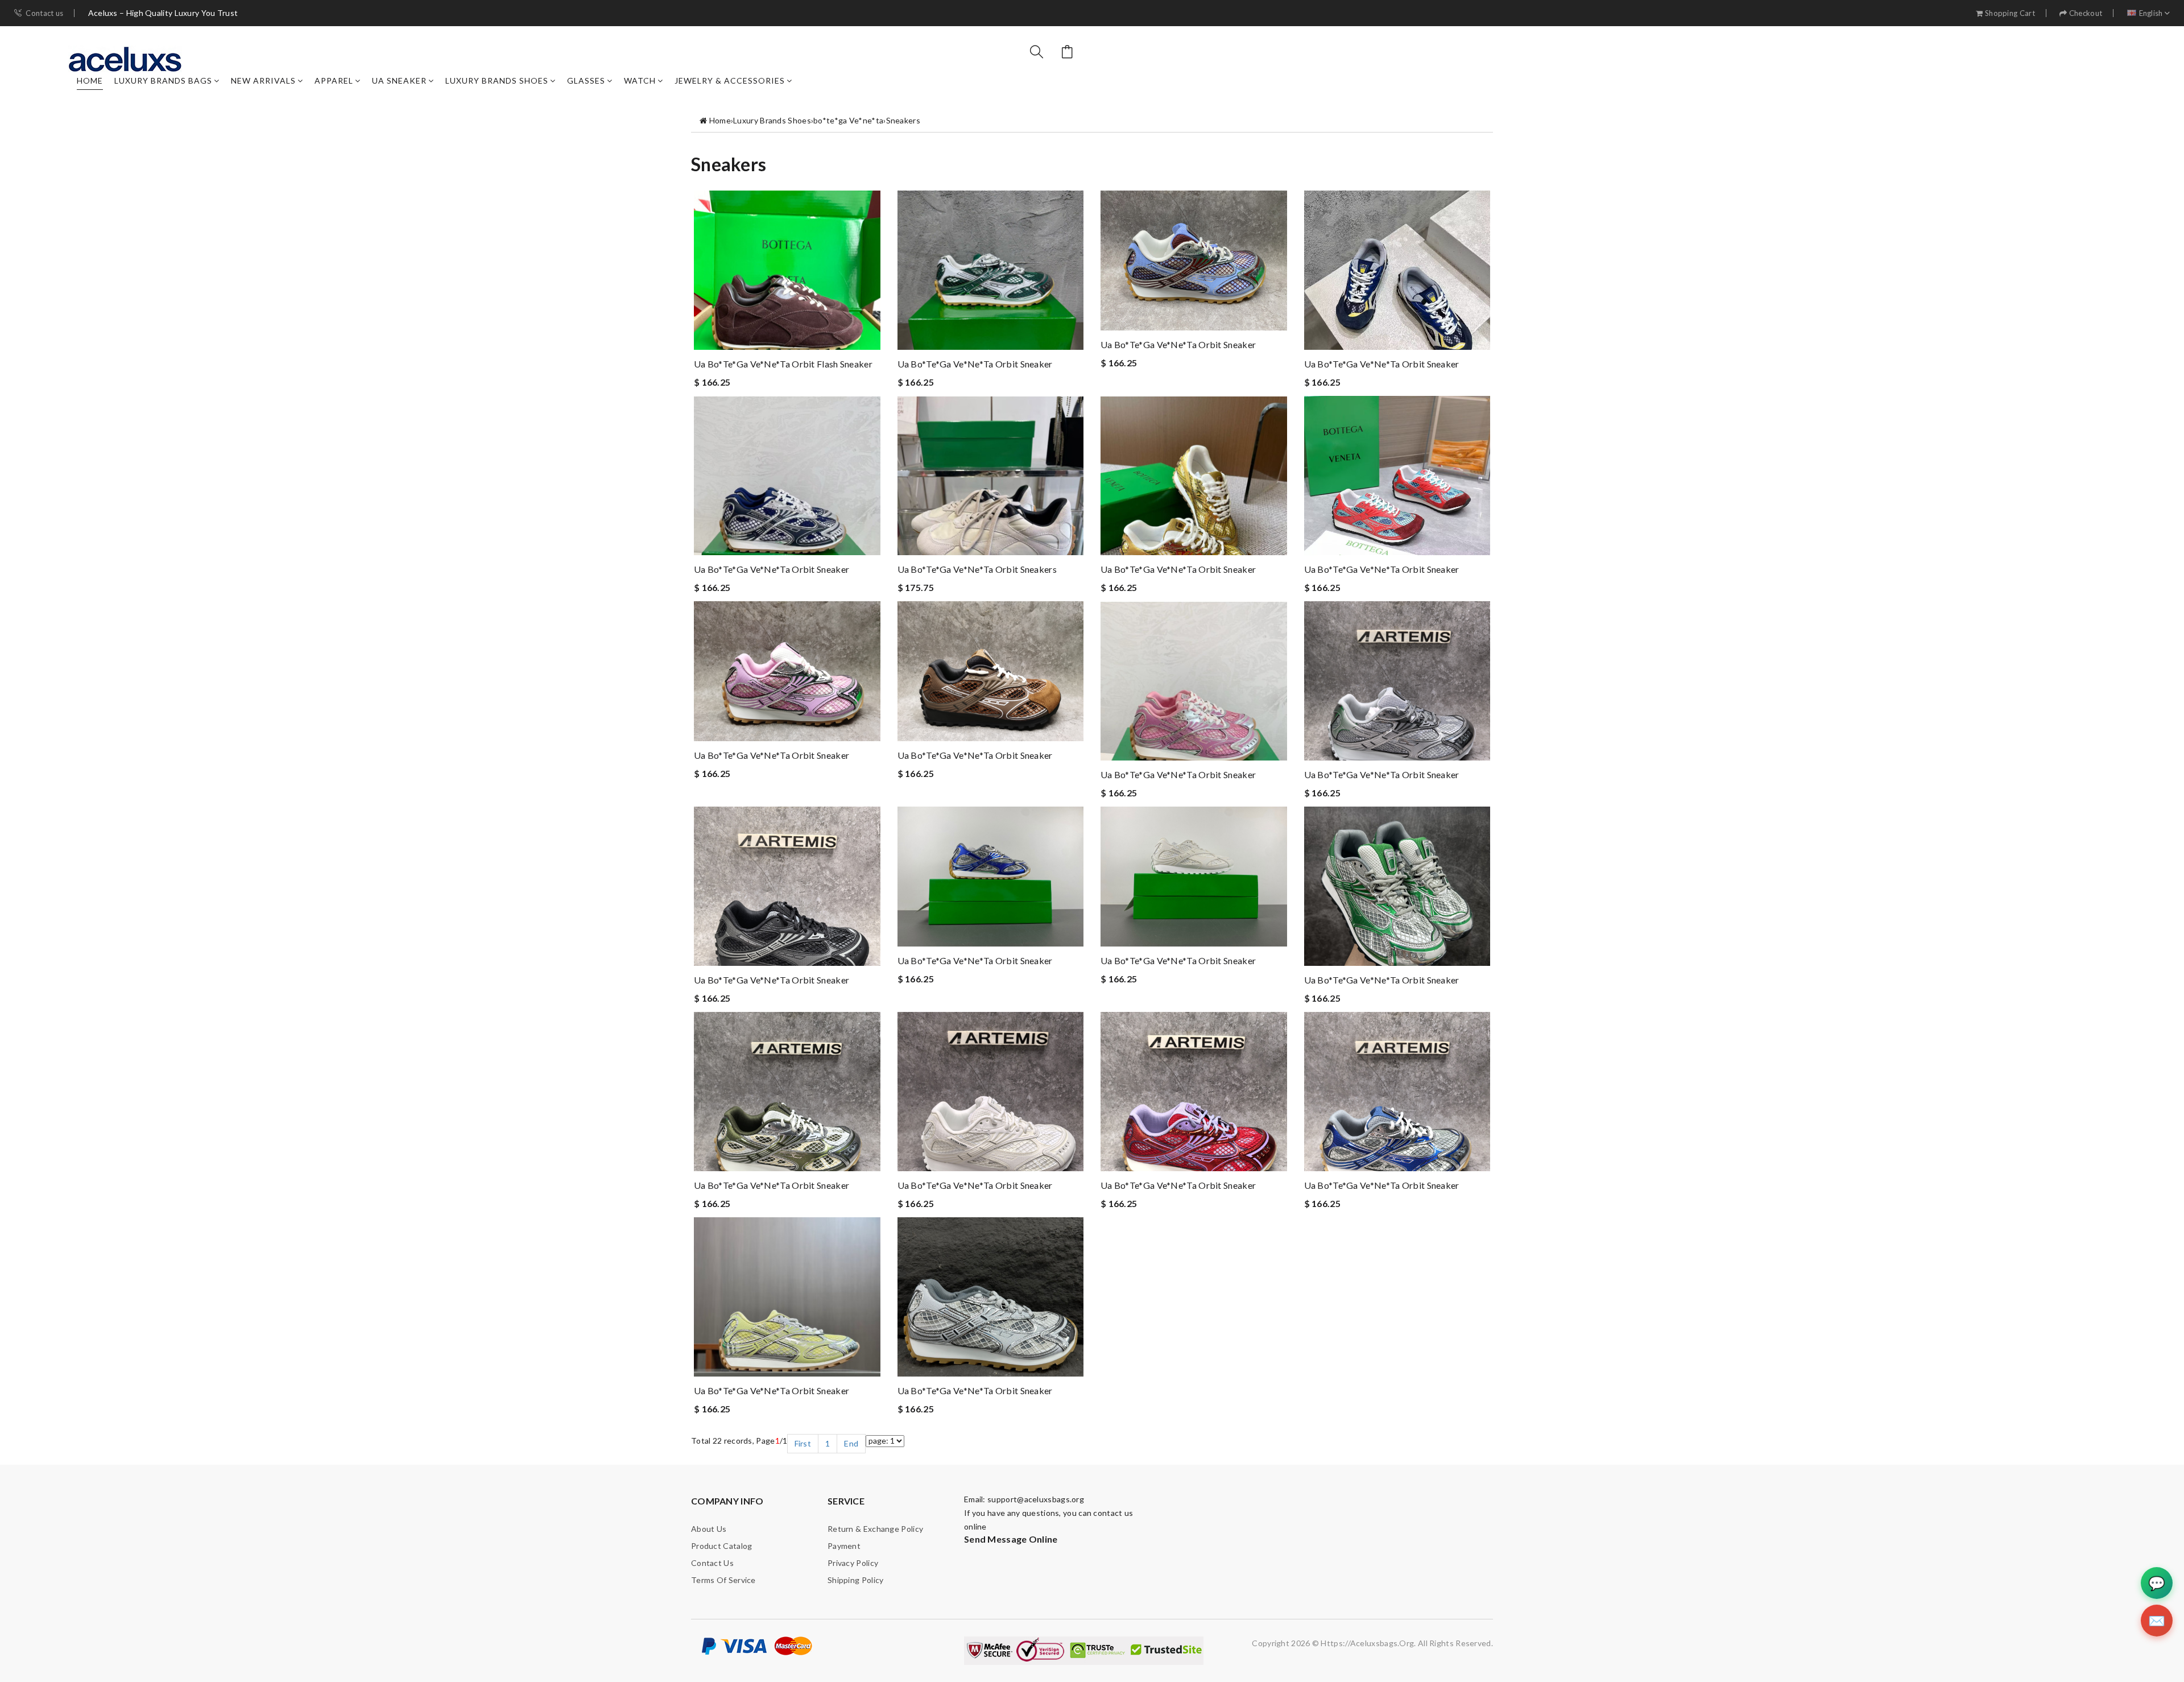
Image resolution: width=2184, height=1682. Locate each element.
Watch (640, 80)
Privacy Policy (853, 1563)
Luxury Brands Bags (163, 80)
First (803, 1443)
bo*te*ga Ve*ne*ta (848, 120)
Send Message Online (1011, 1539)
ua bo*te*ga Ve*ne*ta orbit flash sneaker (783, 364)
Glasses (586, 80)
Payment (844, 1546)
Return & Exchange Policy (875, 1529)
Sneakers (903, 120)
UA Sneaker (399, 80)
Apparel (334, 80)
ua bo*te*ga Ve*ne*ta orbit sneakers (977, 569)
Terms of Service (723, 1580)
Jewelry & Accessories (730, 80)
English (2151, 13)
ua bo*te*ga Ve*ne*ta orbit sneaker (975, 364)
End (851, 1443)
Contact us (44, 13)
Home (90, 80)
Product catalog (722, 1546)
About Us (709, 1529)
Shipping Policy (856, 1580)
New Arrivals (263, 80)
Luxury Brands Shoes (497, 80)
